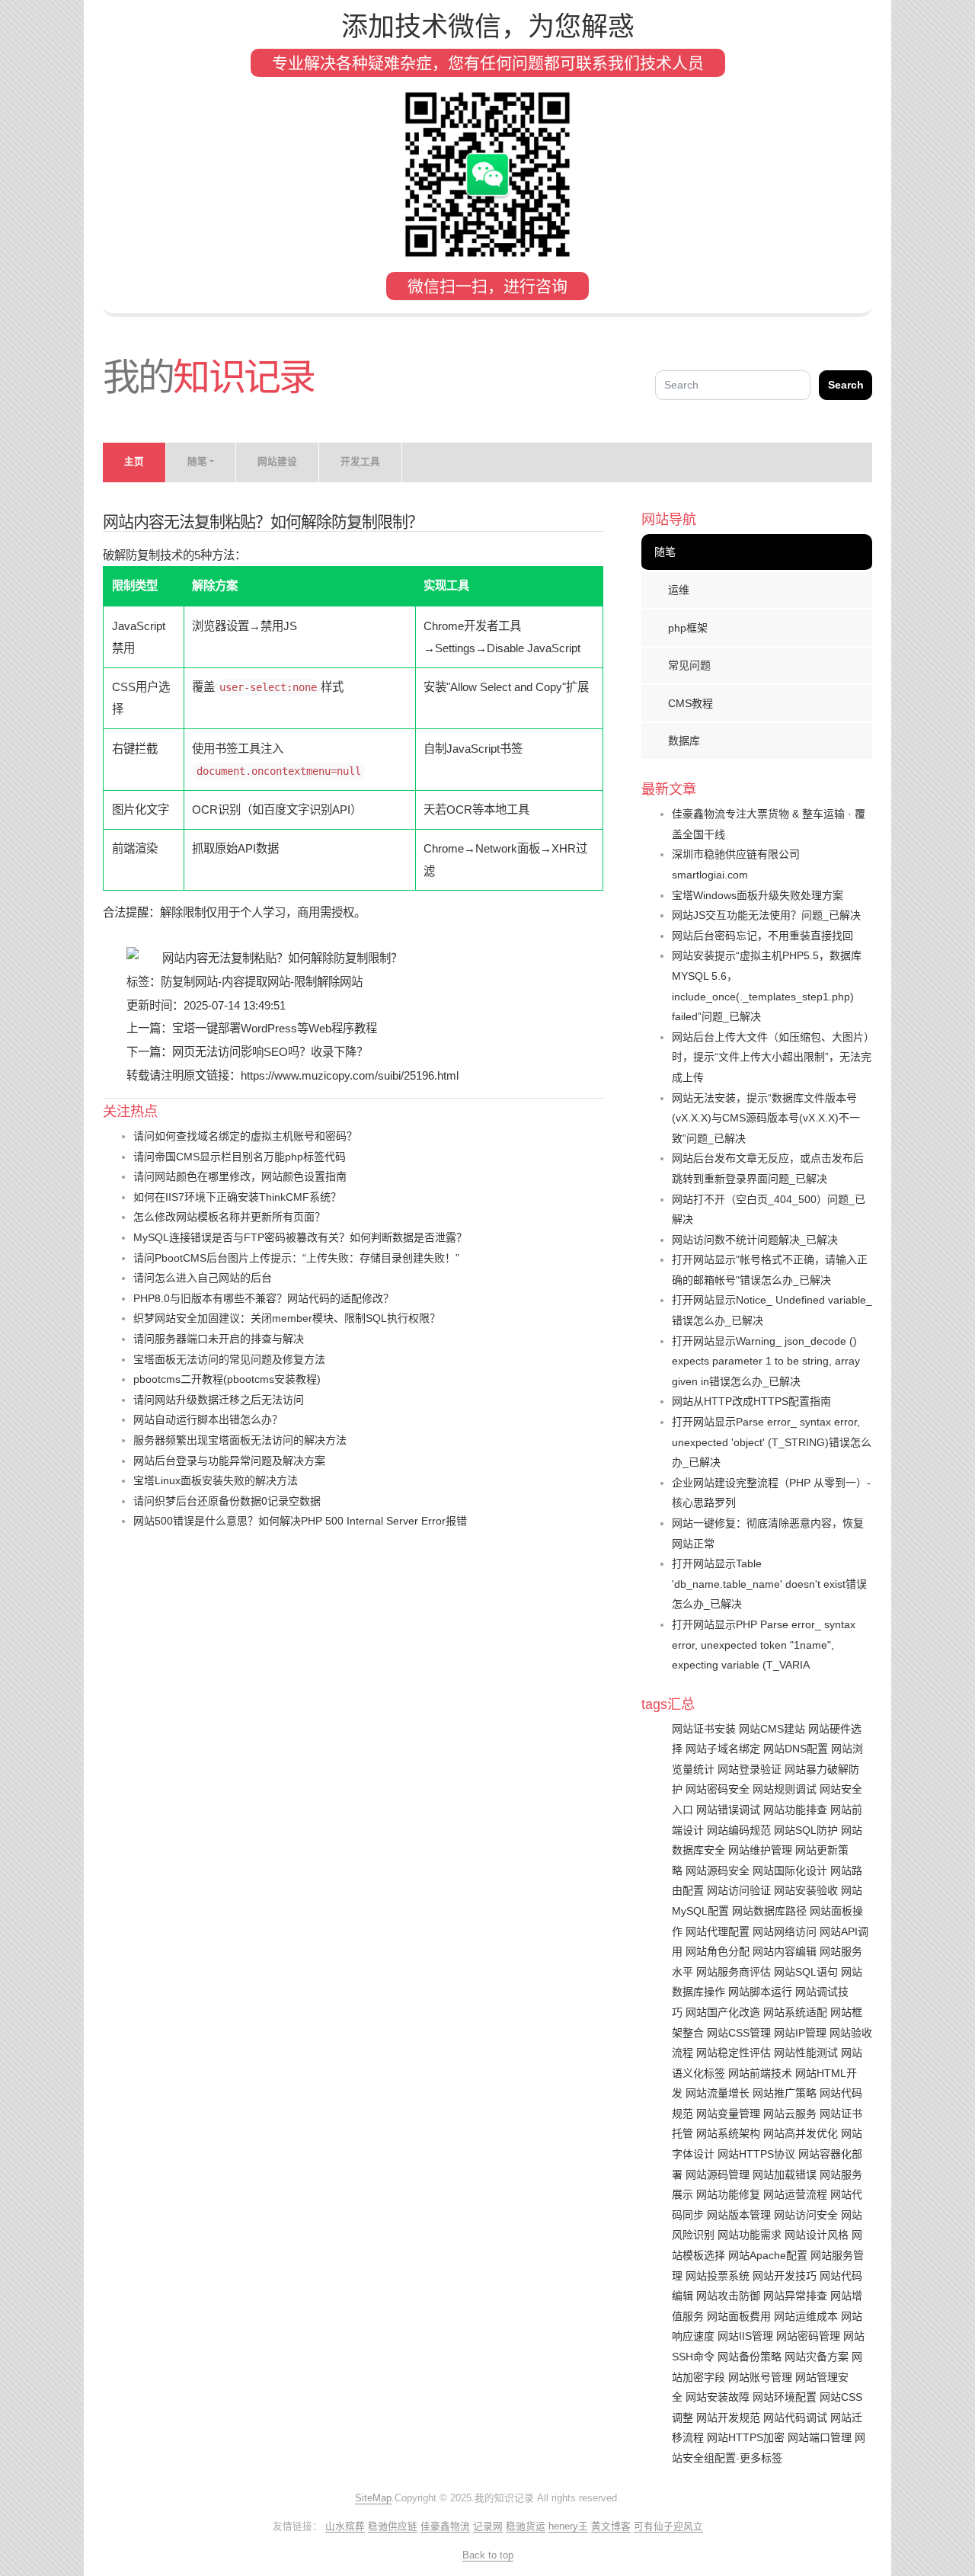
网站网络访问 (785, 1931)
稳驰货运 (526, 2526)
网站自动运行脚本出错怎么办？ (208, 1419)
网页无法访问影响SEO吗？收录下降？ (270, 1052)
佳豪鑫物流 (445, 2526)
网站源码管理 (718, 2174)
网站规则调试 (785, 1789)
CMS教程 (690, 703)
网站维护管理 (760, 1850)
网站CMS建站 (772, 1729)
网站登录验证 (750, 1769)
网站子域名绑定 (723, 1749)
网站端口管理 (820, 2437)
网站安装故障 (718, 2397)
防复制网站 (189, 982)
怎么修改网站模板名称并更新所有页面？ (229, 1217)
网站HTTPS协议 (756, 2154)
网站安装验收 (806, 1890)
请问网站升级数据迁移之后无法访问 (219, 1400)
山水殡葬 (345, 2526)
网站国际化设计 (790, 1870)
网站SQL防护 (806, 1830)
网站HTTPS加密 (746, 2437)
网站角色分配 (718, 1951)
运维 (679, 590)
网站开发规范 (728, 2418)
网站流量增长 (718, 2093)
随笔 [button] (197, 462)
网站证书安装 (704, 1729)
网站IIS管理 (745, 2336)
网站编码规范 (739, 1830)
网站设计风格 (817, 2235)
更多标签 (761, 2458)
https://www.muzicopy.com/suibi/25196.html (350, 1075)
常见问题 (689, 665)
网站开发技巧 (785, 2276)
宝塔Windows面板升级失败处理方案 (758, 895)
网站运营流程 (795, 2194)
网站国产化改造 (723, 2012)
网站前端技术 (760, 2073)
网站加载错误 (785, 2174)
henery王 (568, 2526)
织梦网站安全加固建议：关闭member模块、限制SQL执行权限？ (287, 1318)
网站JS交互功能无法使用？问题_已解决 (766, 915)
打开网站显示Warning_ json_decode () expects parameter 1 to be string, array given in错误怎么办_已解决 (766, 1361)
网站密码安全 (718, 1789)
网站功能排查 (795, 1810)
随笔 (665, 552)
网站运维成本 (806, 2316)
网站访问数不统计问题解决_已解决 (755, 1240)
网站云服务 (790, 2114)
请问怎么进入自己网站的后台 (203, 1278)
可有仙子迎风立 (668, 2526)
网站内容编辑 (785, 1951)
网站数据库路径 (769, 1911)
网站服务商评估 (734, 1972)
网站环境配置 (785, 2397)
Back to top (488, 2555)
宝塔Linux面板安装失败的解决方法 (216, 1480)
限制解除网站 (328, 982)
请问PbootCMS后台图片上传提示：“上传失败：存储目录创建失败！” (296, 1258)
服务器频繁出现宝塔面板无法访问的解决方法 (240, 1440)
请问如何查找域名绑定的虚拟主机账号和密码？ (245, 1136)
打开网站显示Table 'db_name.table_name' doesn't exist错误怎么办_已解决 (769, 1584)
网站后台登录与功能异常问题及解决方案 (229, 1461)
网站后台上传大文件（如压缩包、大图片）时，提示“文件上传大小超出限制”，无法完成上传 (772, 1057)
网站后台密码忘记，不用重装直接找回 (762, 936)
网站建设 (277, 462)
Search (846, 385)
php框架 (688, 628)
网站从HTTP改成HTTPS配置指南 (751, 1401)
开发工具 (360, 462)
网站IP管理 (800, 2033)
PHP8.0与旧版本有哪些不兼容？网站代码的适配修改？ (264, 1298)
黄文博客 (611, 2526)
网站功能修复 (728, 2194)
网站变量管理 (728, 2114)
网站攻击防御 (728, 2296)
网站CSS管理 (739, 2033)
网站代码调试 (795, 2418)
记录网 (488, 2526)
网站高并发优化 (801, 2133)
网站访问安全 (806, 2215)
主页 (134, 462)
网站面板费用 (739, 2316)
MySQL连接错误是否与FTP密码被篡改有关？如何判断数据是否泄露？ (300, 1237)
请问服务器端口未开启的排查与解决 (219, 1339)
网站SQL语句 (806, 1972)
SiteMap (373, 2498)
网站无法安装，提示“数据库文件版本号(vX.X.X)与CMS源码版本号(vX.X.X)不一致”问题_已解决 (766, 1118)
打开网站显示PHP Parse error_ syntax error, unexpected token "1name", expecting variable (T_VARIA (764, 1645)
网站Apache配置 (768, 2255)
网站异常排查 (795, 2296)
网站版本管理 (739, 2215)
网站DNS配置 (796, 1749)
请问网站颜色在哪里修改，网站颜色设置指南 (240, 1176)
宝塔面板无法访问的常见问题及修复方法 (229, 1359)
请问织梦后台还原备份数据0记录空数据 (227, 1501)
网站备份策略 (750, 2357)
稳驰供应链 (393, 2526)
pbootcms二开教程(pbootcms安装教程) (227, 1379)
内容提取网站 (256, 982)
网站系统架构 (728, 2133)
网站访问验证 (739, 1890)
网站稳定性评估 (734, 2053)
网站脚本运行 (760, 1992)
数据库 (684, 741)
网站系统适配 (795, 2012)
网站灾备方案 (817, 2357)
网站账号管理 (760, 2377)
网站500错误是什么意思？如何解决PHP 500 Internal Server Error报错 (300, 1521)
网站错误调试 (728, 1810)
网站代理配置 (718, 1931)
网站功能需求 (750, 2235)
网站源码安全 (718, 1870)
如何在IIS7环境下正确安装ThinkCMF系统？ (237, 1197)
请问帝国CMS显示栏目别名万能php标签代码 (240, 1157)
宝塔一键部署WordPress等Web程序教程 (275, 1028)
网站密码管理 (808, 2336)
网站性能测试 (806, 2053)
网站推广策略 (785, 2093)
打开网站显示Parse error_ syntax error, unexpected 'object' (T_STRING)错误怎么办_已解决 (772, 1442)
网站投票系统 (718, 2276)
